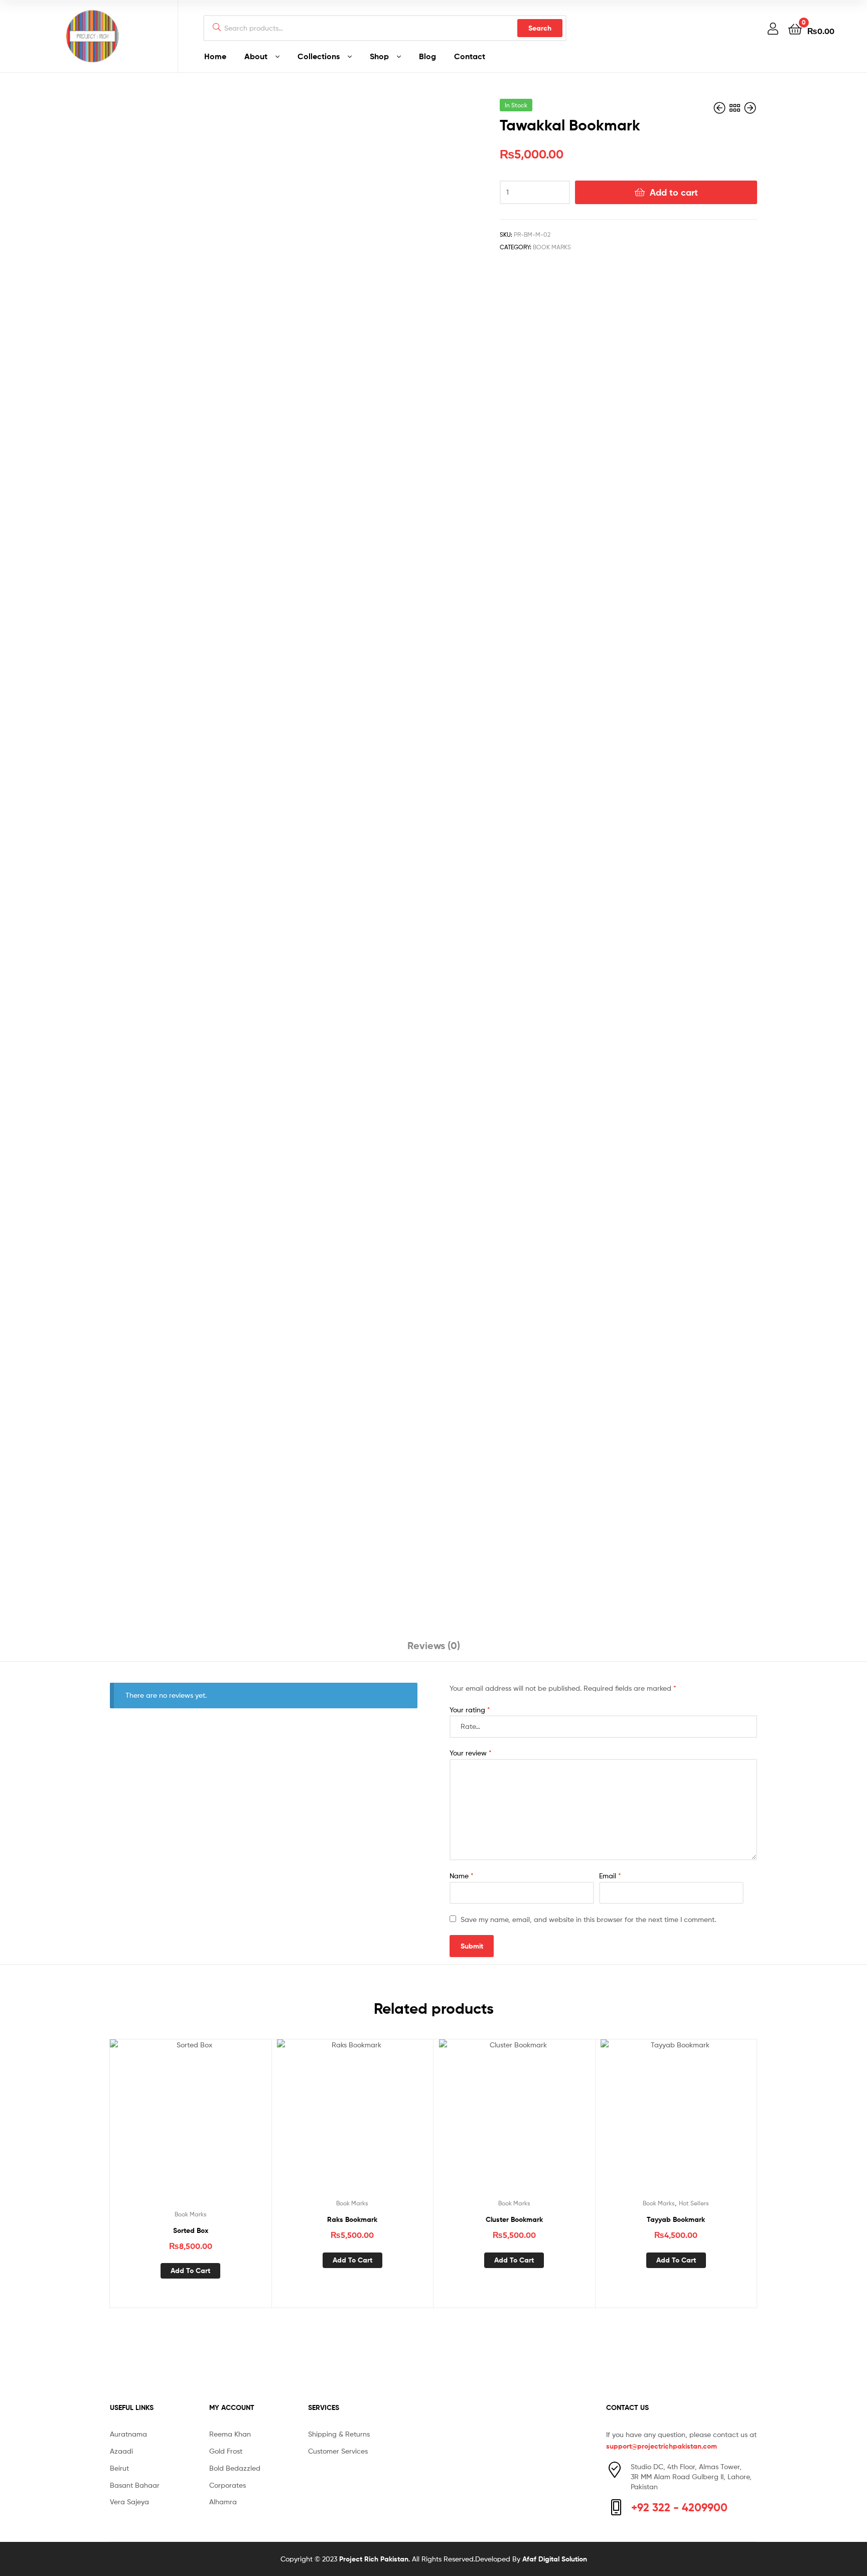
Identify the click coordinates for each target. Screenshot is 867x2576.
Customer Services (338, 2451)
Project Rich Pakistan (374, 2559)
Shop (379, 56)
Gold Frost (226, 2451)
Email (610, 1876)
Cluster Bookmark (514, 2219)
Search (540, 28)
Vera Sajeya (129, 2502)
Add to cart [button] (190, 2271)
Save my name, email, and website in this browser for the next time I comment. (588, 1919)
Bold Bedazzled (235, 2468)
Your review (471, 1753)
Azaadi (121, 2451)
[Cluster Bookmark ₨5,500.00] (750, 108)
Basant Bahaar (135, 2485)
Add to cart (674, 192)
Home (215, 56)
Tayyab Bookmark (676, 2219)
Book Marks (552, 247)
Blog (427, 56)
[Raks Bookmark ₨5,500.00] (720, 108)
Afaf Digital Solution (555, 2559)
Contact (470, 56)
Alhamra (223, 2502)
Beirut (119, 2468)
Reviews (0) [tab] (434, 1645)
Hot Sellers (694, 2203)
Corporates (228, 2485)
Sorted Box (191, 2230)
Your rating (470, 1710)
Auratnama (128, 2434)
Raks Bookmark (352, 2219)
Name (462, 1876)
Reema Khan (230, 2434)
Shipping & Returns (339, 2434)
